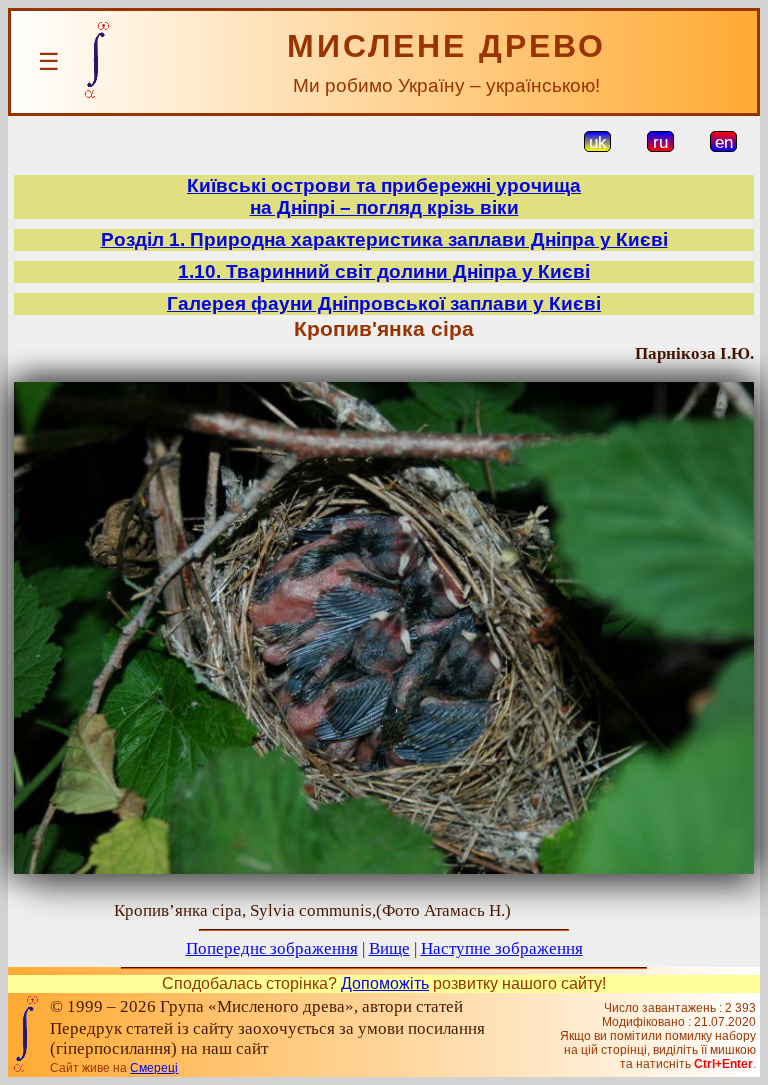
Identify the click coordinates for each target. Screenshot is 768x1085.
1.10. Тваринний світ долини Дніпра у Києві (384, 271)
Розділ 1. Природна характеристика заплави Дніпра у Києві (384, 239)
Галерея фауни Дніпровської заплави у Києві (384, 303)
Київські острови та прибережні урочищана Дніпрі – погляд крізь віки (384, 196)
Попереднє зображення (272, 948)
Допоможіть (385, 983)
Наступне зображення (502, 948)
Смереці (154, 1068)
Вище (389, 948)
